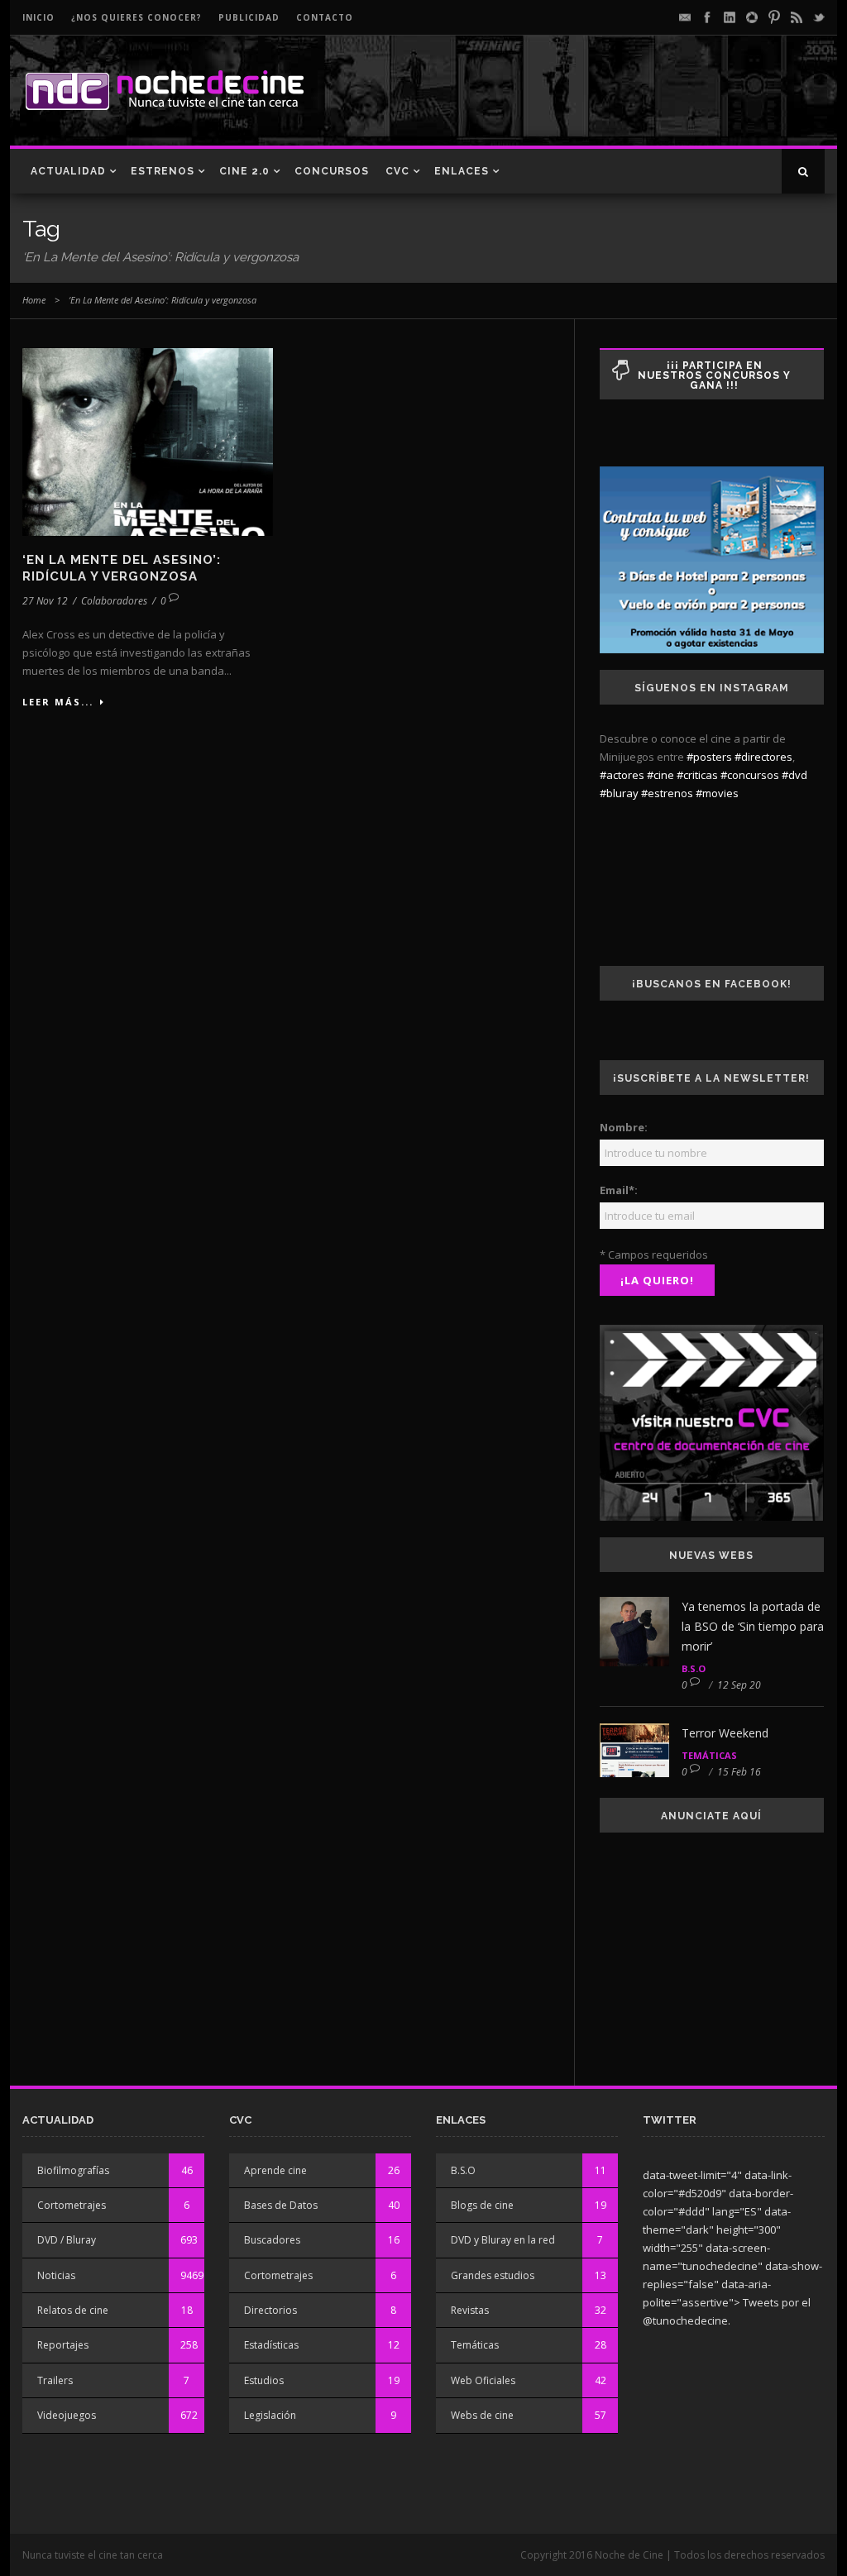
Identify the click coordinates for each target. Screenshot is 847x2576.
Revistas (470, 2310)
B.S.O (694, 1668)
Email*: (619, 1190)
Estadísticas (271, 2345)
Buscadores (272, 2240)
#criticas (697, 775)
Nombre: (624, 1127)
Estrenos (163, 171)
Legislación (270, 2415)
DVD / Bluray (67, 2240)
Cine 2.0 (244, 171)
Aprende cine (275, 2170)
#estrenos (667, 793)
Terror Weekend (725, 1733)
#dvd (794, 775)
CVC (397, 171)
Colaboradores (114, 601)
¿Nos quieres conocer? (136, 17)
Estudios (264, 2380)
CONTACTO (325, 17)
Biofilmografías (73, 2170)
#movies (717, 793)
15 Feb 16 (739, 1772)
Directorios (270, 2310)
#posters (709, 757)
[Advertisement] (631, 104)
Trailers (55, 2380)
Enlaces (462, 171)
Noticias (56, 2275)
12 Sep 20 (739, 1685)
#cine (660, 775)
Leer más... (58, 702)
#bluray (619, 793)
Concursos (332, 171)
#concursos (750, 775)
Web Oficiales (483, 2380)
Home (34, 300)
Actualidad (68, 171)
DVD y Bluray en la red (503, 2240)
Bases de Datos (281, 2205)
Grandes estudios (493, 2275)
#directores (763, 757)
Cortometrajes (72, 2205)
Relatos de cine (73, 2310)
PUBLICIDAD (249, 17)
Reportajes (63, 2345)
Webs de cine (482, 2415)
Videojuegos (67, 2415)
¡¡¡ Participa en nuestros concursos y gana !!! (714, 375)
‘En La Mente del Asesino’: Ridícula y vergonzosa (122, 568)
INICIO (38, 17)
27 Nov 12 (45, 601)
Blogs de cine (482, 2205)
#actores (622, 775)
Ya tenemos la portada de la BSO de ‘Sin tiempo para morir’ (753, 1626)
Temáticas (709, 1755)
